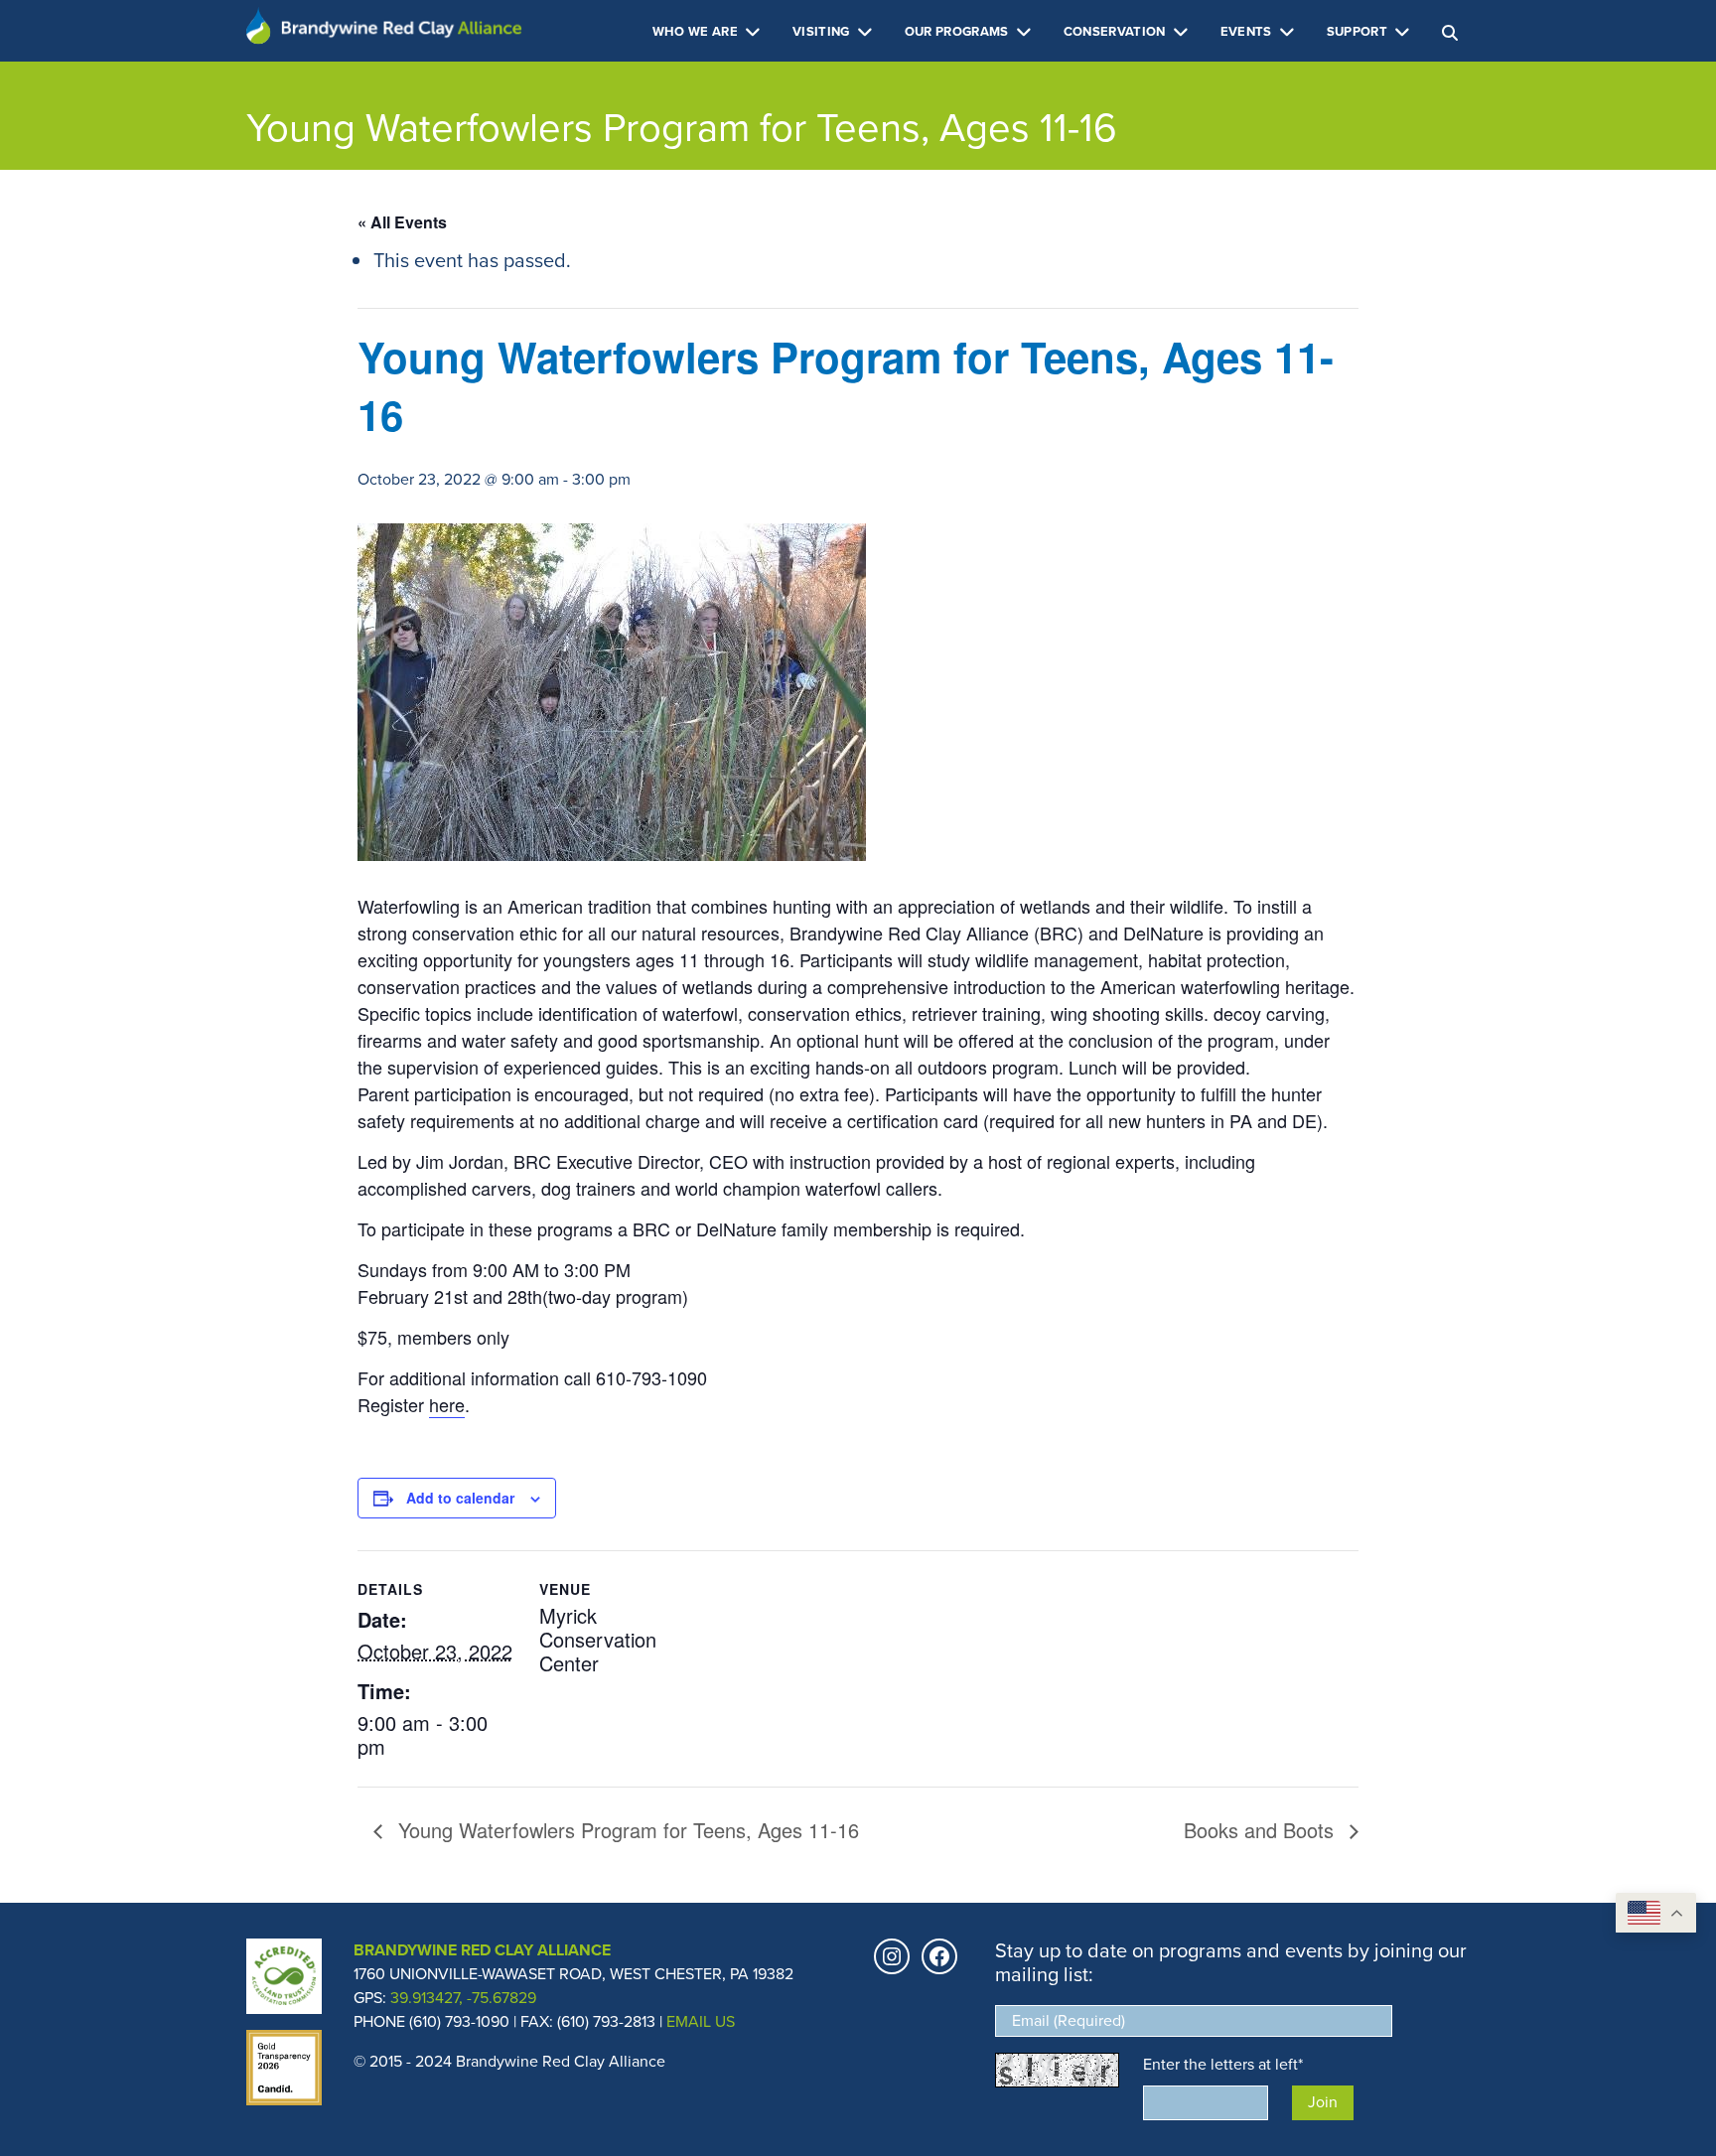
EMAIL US (701, 2021)
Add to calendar (460, 1498)
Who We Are (697, 31)
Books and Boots (1262, 1830)
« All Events (402, 222)
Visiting (823, 31)
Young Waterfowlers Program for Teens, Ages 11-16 (626, 1830)
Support (1359, 31)
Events (1248, 31)
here (447, 1404)
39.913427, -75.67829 (463, 1998)
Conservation (1116, 31)
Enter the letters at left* (1223, 2064)
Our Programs (958, 31)
